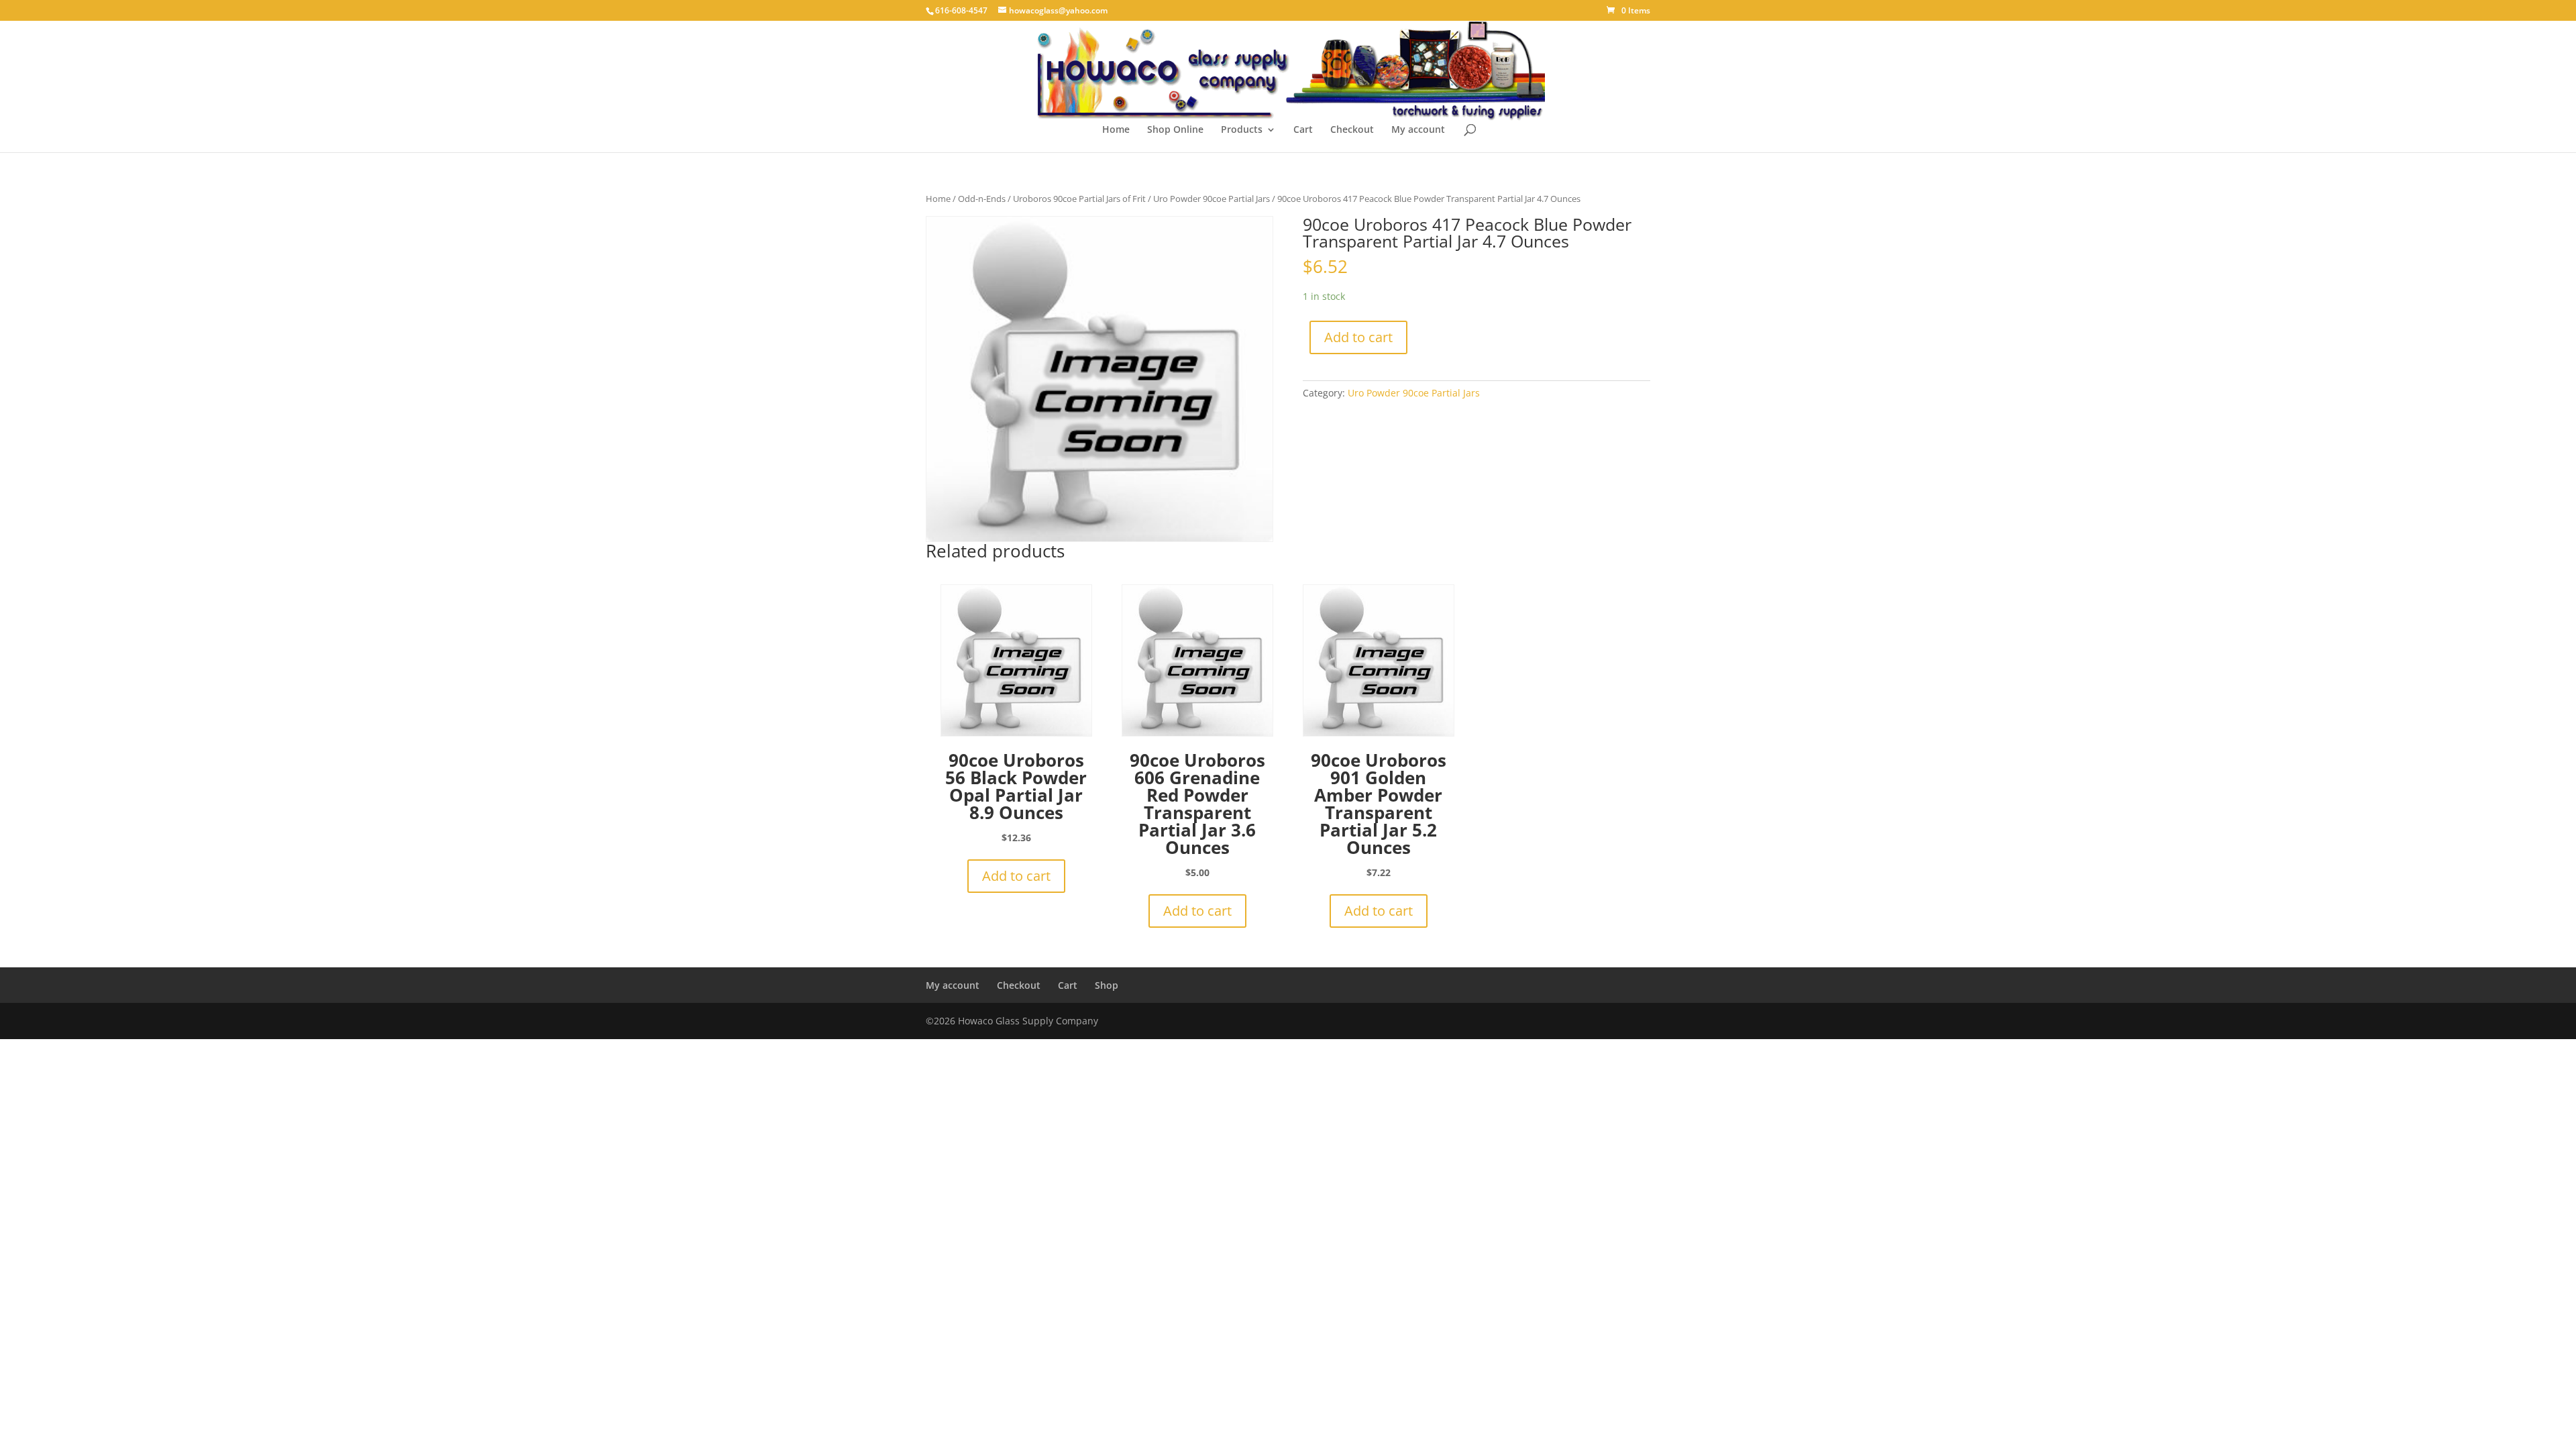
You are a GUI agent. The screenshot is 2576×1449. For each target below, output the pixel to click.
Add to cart (1358, 337)
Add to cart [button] (1016, 876)
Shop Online (1175, 130)
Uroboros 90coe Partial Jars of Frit (1079, 199)
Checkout (1352, 130)
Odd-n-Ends (982, 199)
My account (1418, 130)
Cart (1303, 130)
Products (1242, 130)
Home (1116, 130)
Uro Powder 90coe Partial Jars (1212, 199)
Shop (1107, 985)
